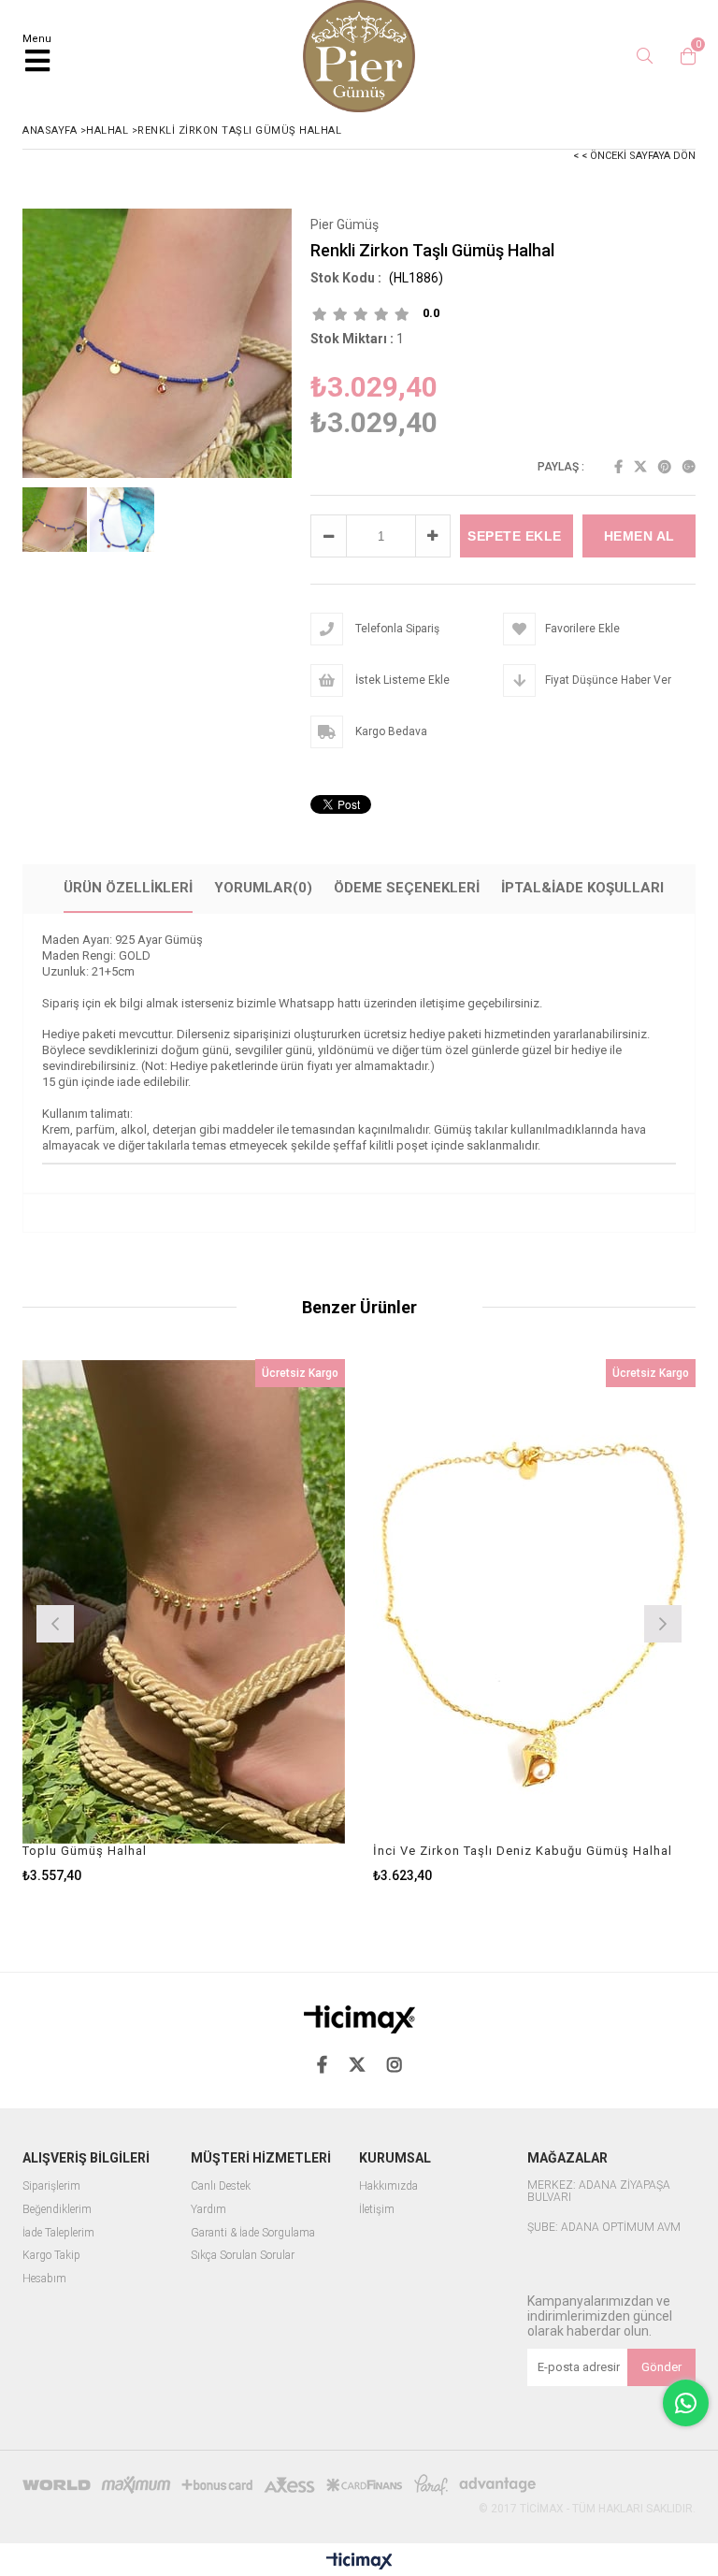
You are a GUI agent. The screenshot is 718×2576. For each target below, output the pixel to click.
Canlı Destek (221, 2186)
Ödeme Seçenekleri (407, 888)
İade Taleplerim (58, 2233)
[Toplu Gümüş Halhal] (184, 1601)
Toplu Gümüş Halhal (85, 1851)
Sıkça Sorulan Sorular (243, 2256)
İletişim (377, 2210)
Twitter (640, 467)
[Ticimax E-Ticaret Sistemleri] (359, 2562)
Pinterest (665, 467)
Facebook (618, 467)
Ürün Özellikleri (128, 888)
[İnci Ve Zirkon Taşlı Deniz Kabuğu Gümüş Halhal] (534, 1601)
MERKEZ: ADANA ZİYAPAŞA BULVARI (599, 2192)
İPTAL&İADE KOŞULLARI (582, 888)
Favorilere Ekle (184, 1621)
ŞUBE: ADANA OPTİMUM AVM (604, 2228)
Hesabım (44, 2279)
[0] (683, 56)
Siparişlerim (51, 2186)
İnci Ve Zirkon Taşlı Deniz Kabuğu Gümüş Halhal (523, 1851)
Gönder (661, 2367)
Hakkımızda (388, 2186)
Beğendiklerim (57, 2210)
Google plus (689, 467)
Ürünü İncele (264, 1621)
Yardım (208, 2210)
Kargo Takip (51, 2256)
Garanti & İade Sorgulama (253, 2233)
